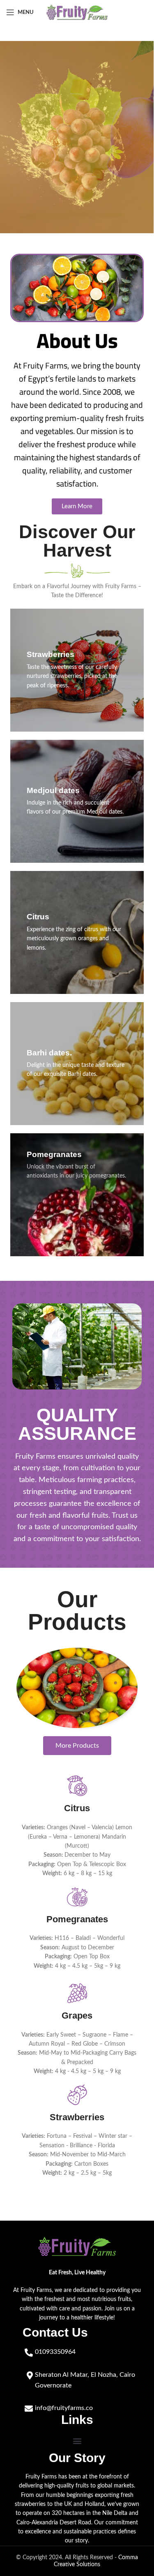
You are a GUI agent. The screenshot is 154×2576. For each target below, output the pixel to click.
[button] (77, 2441)
